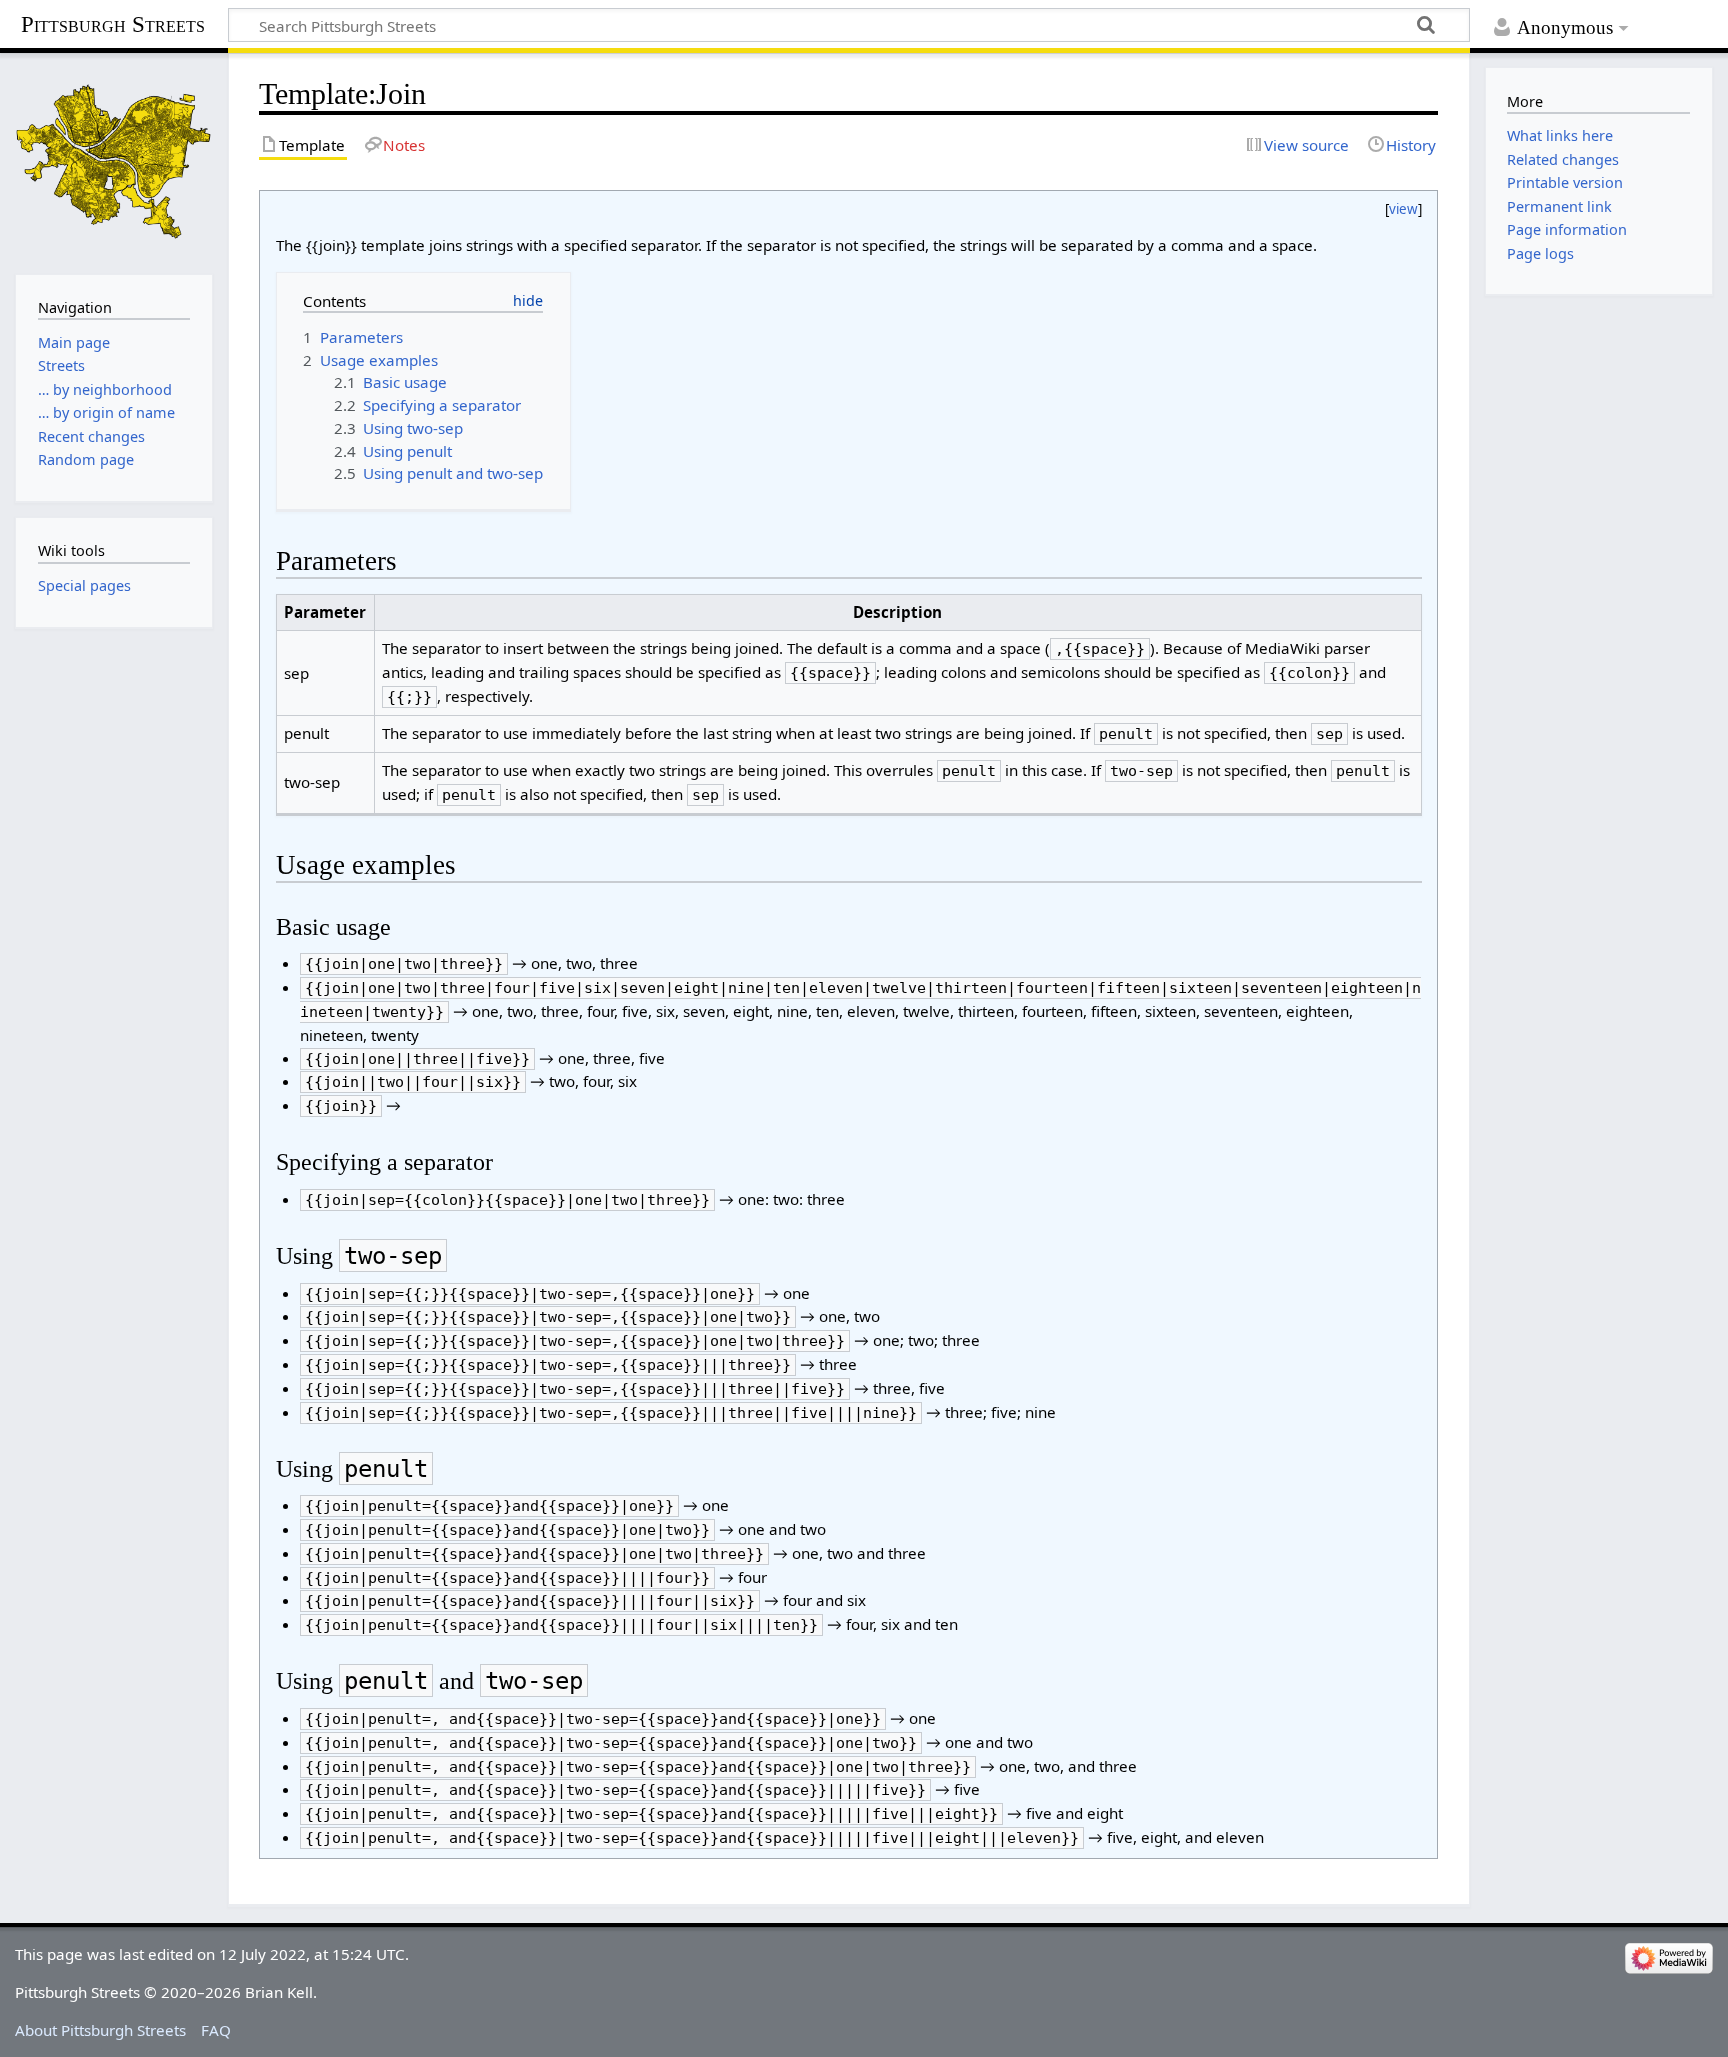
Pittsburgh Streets (113, 25)
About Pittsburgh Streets (100, 2030)
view (1403, 209)
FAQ (216, 2030)
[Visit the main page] (114, 161)
